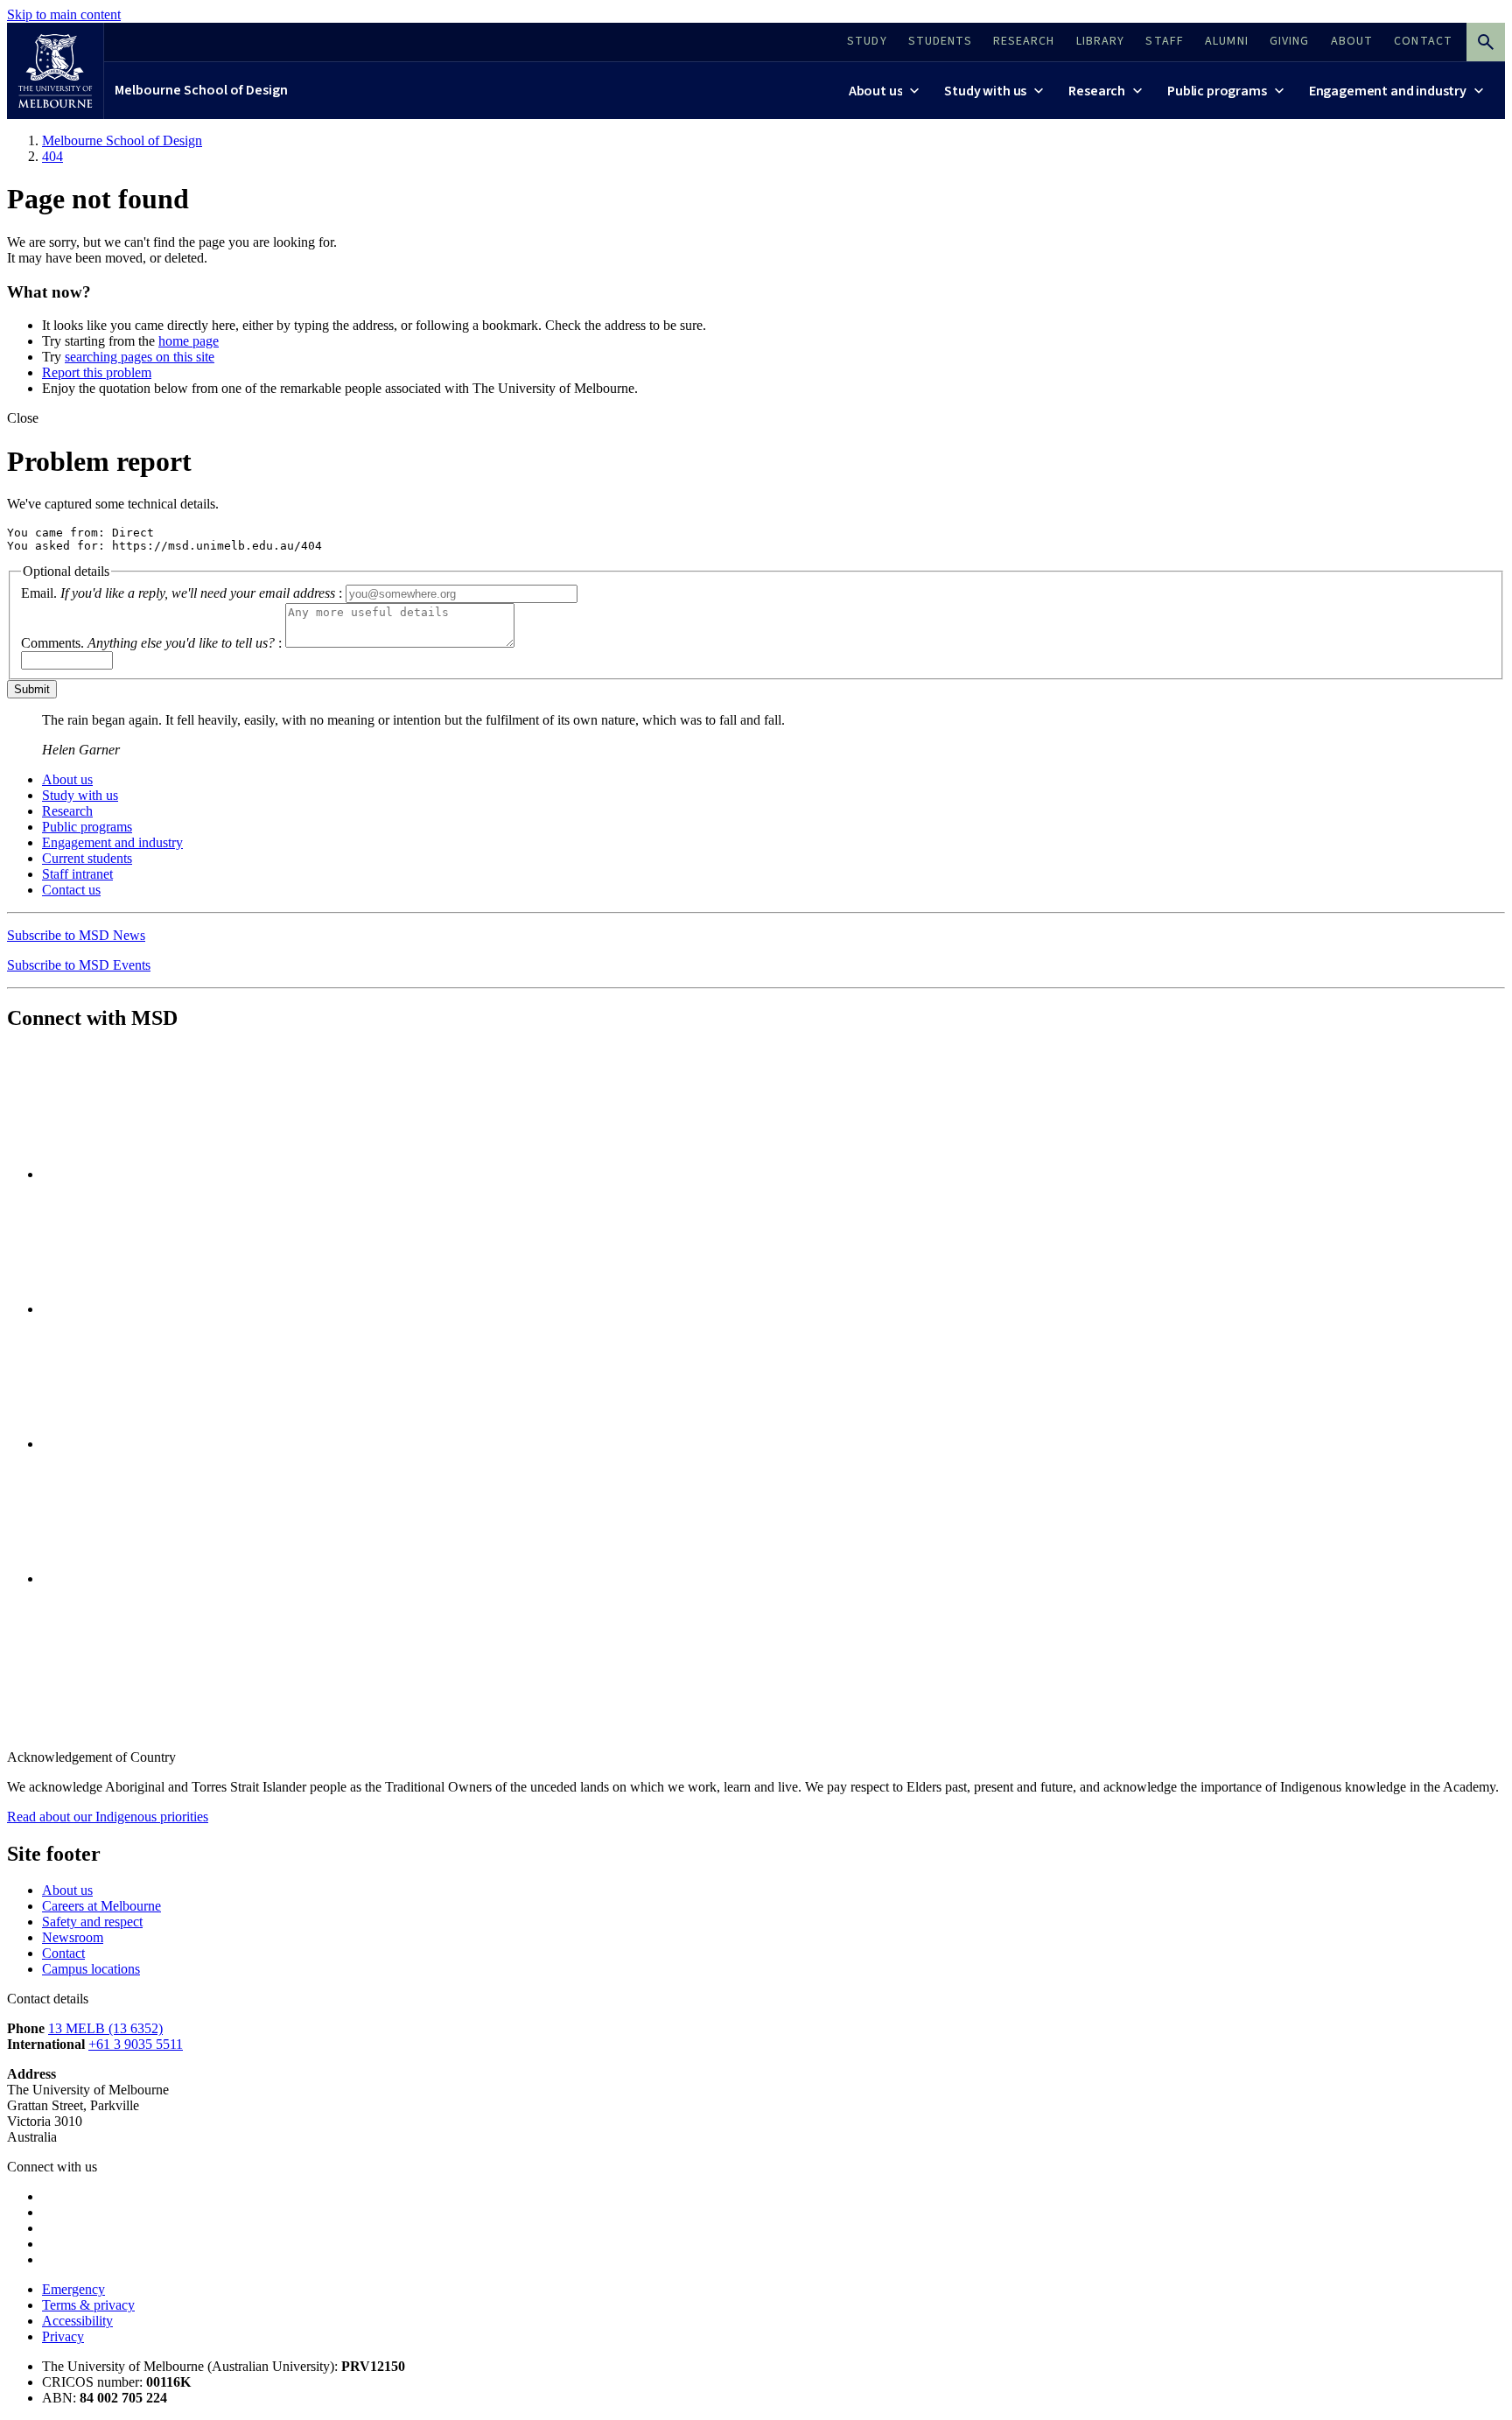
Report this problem (97, 372)
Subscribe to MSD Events (79, 965)
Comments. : (151, 643)
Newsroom (73, 1937)
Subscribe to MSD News (76, 935)
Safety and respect (92, 1922)
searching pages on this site (140, 357)
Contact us (71, 890)
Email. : (182, 593)
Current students (87, 858)
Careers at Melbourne (101, 1906)
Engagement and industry (112, 842)
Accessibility (77, 2321)
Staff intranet (77, 874)
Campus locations (91, 1969)
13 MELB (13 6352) (105, 2028)
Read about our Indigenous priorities (108, 1817)
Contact (63, 1953)
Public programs (87, 827)
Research (67, 811)
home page (189, 341)
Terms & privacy (88, 2305)
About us (67, 779)
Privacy (63, 2336)
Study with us (80, 795)
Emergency (73, 2289)
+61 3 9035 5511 (136, 2044)
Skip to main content (64, 14)
